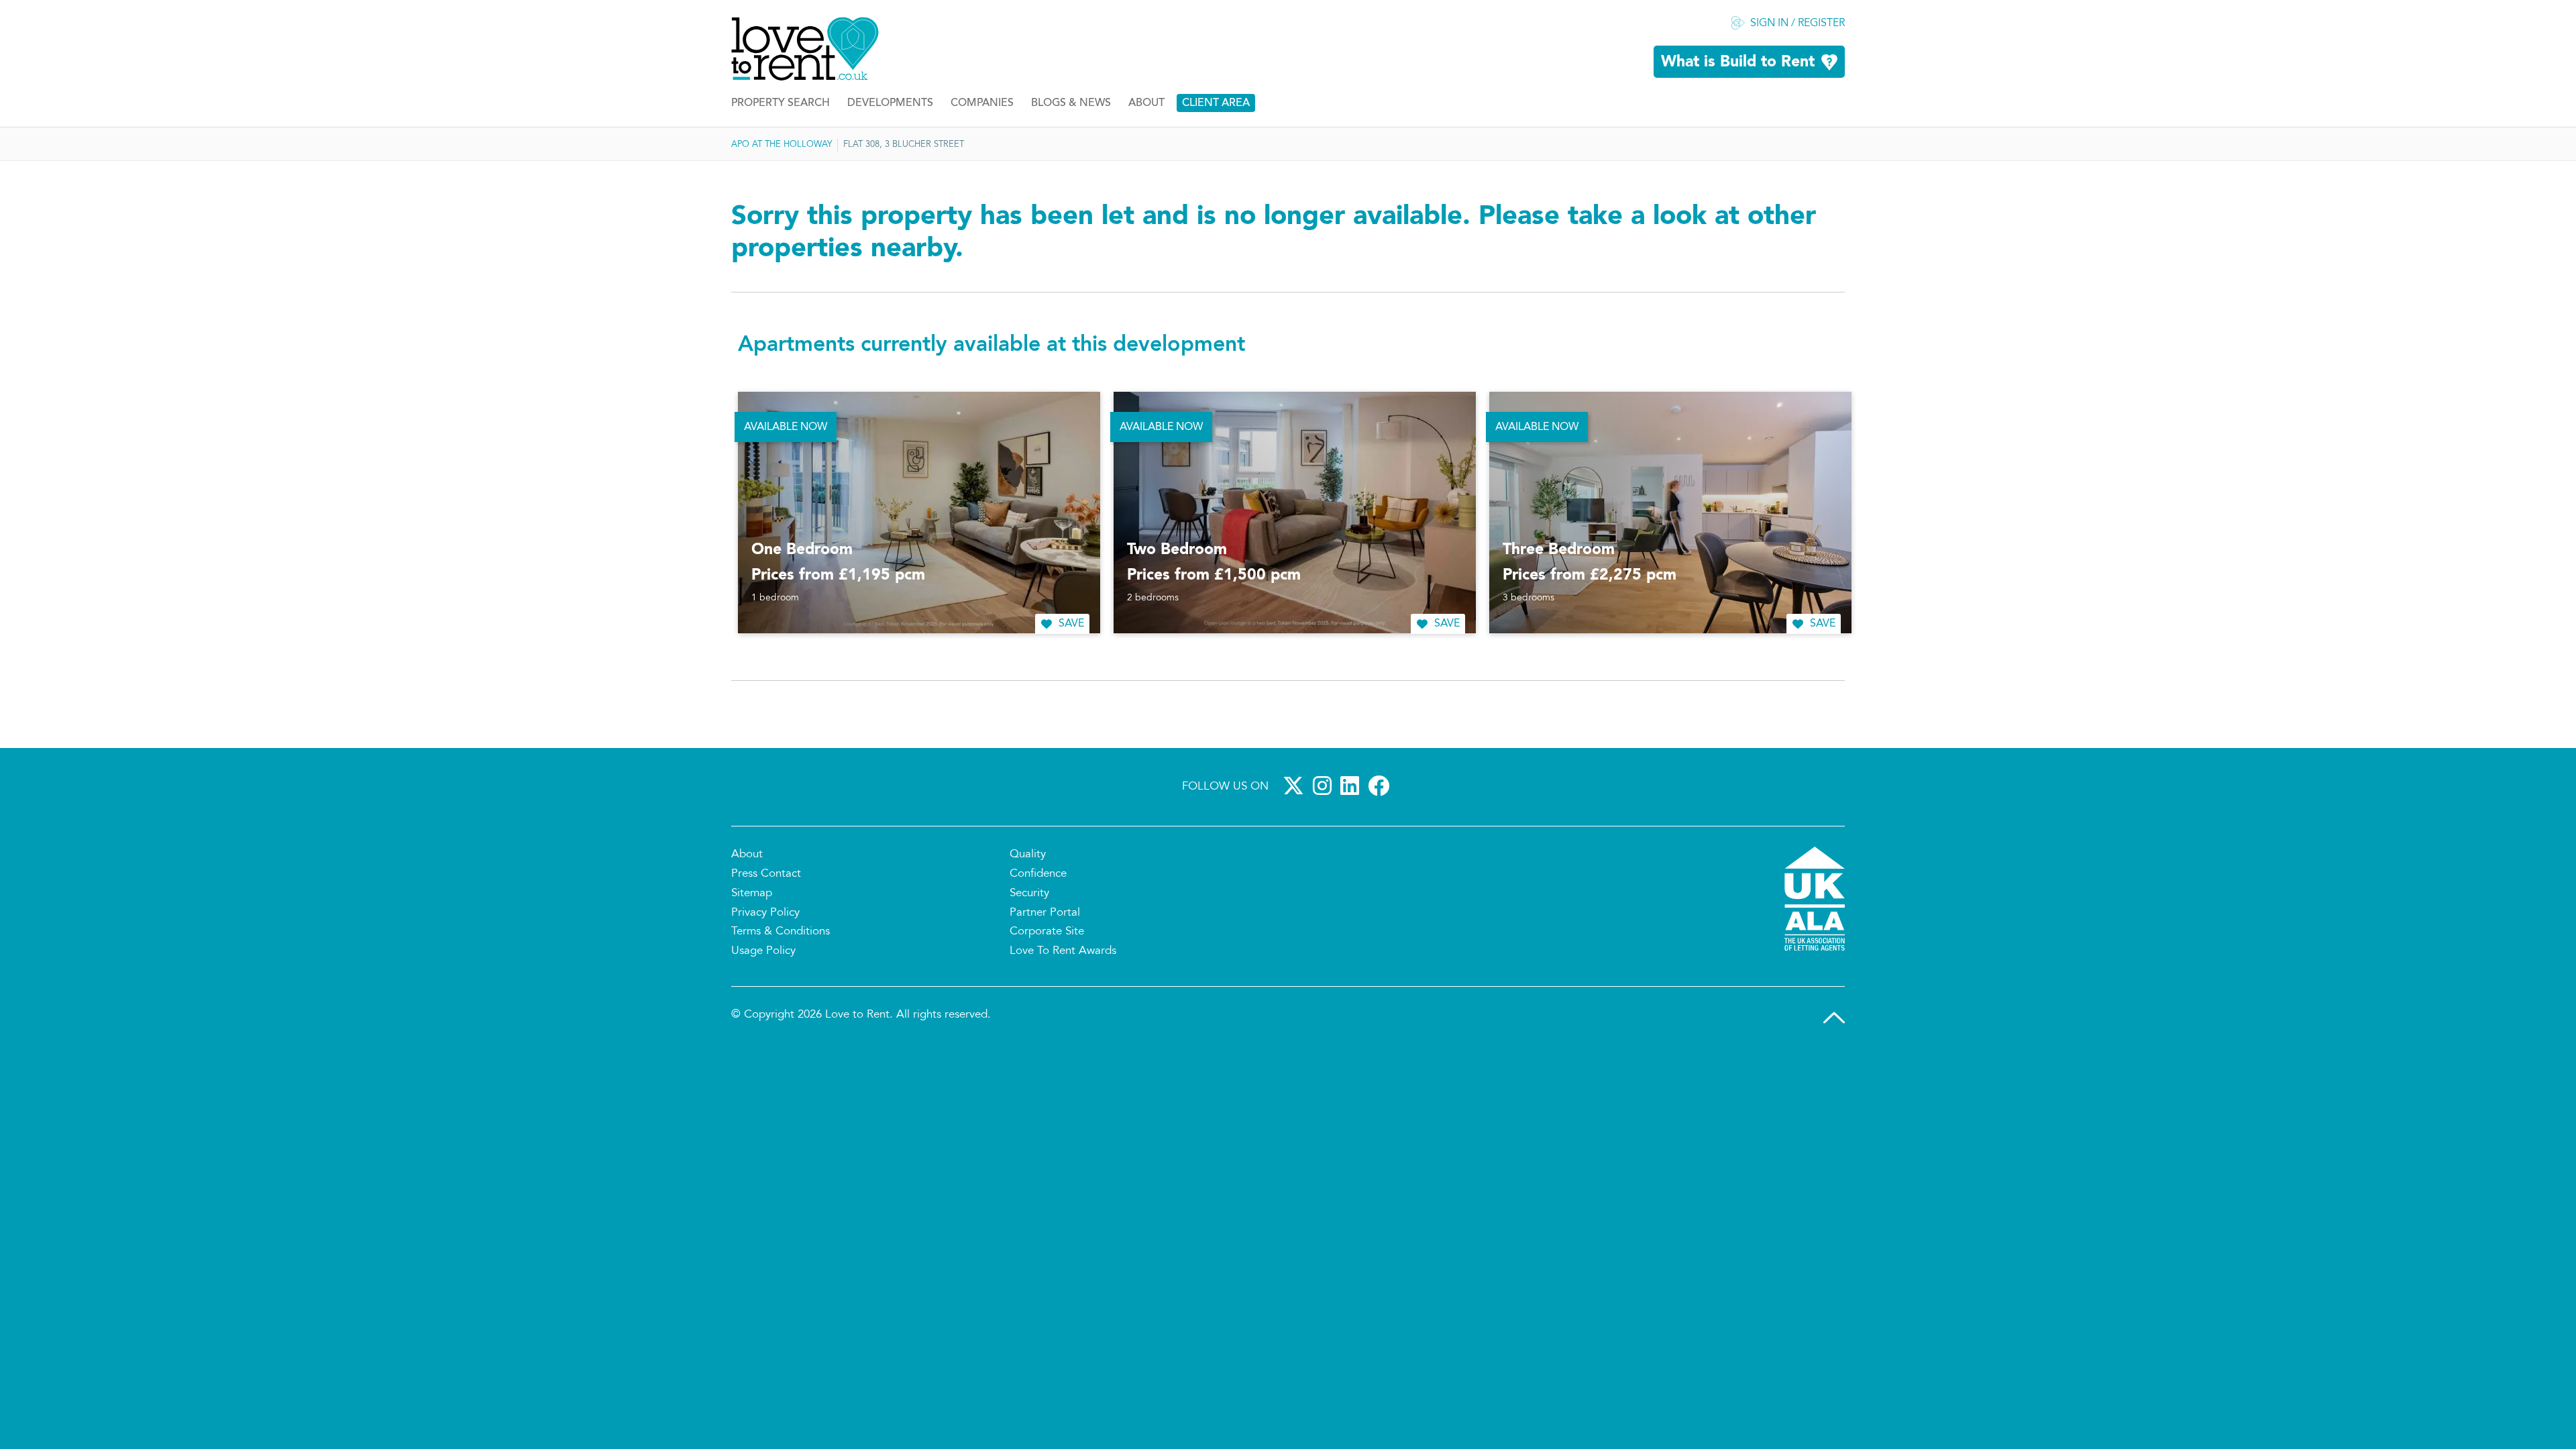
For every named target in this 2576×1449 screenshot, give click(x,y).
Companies (982, 103)
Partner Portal (1045, 913)
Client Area (1216, 103)
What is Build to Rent (1738, 62)
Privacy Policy (765, 913)
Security (1029, 894)
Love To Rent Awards (1063, 951)
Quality (1028, 855)
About (1146, 103)
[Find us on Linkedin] (1352, 786)
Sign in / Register (1797, 23)
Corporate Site (1047, 932)
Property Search (781, 103)
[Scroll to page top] (1834, 1018)
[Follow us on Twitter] (1296, 786)
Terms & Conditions (781, 932)
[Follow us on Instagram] (1325, 786)
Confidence (1038, 874)
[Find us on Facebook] (1381, 786)
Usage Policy (763, 951)
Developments (890, 103)
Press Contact (766, 874)
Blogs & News (1071, 103)
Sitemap (752, 894)
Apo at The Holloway (782, 145)
